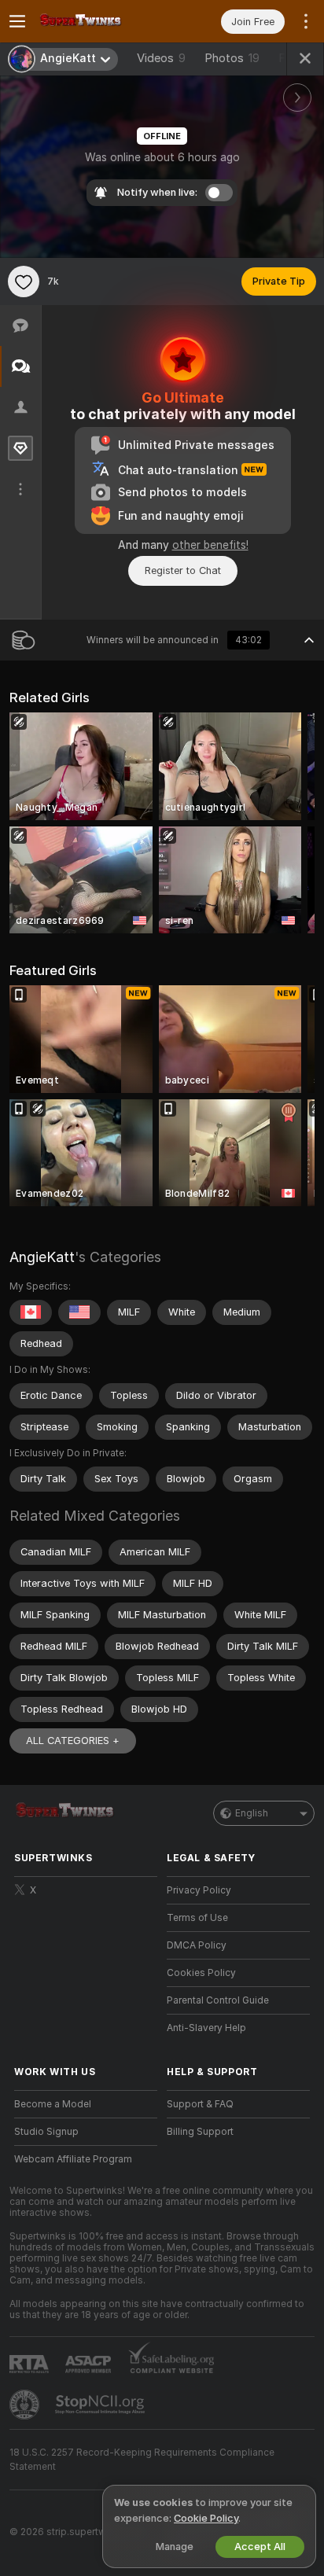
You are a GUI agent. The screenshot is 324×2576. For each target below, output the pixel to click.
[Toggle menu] (17, 21)
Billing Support (200, 2132)
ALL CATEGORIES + (73, 1741)
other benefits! (210, 545)
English (252, 1813)
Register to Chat (183, 570)
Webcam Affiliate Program (73, 2159)
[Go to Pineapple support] (26, 2405)
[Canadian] (31, 1312)
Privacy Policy (199, 1890)
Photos (232, 58)
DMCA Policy (197, 1945)
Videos (161, 58)
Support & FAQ (200, 2104)
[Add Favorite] (24, 282)
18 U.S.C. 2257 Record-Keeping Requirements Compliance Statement (142, 2460)
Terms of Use (197, 1918)
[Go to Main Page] (98, 21)
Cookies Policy (201, 1973)
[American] (79, 1312)
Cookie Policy (206, 2518)
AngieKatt (42, 1257)
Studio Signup (46, 2132)
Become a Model (53, 2104)
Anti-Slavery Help (206, 2028)
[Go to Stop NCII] (101, 2405)
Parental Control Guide (218, 2000)
